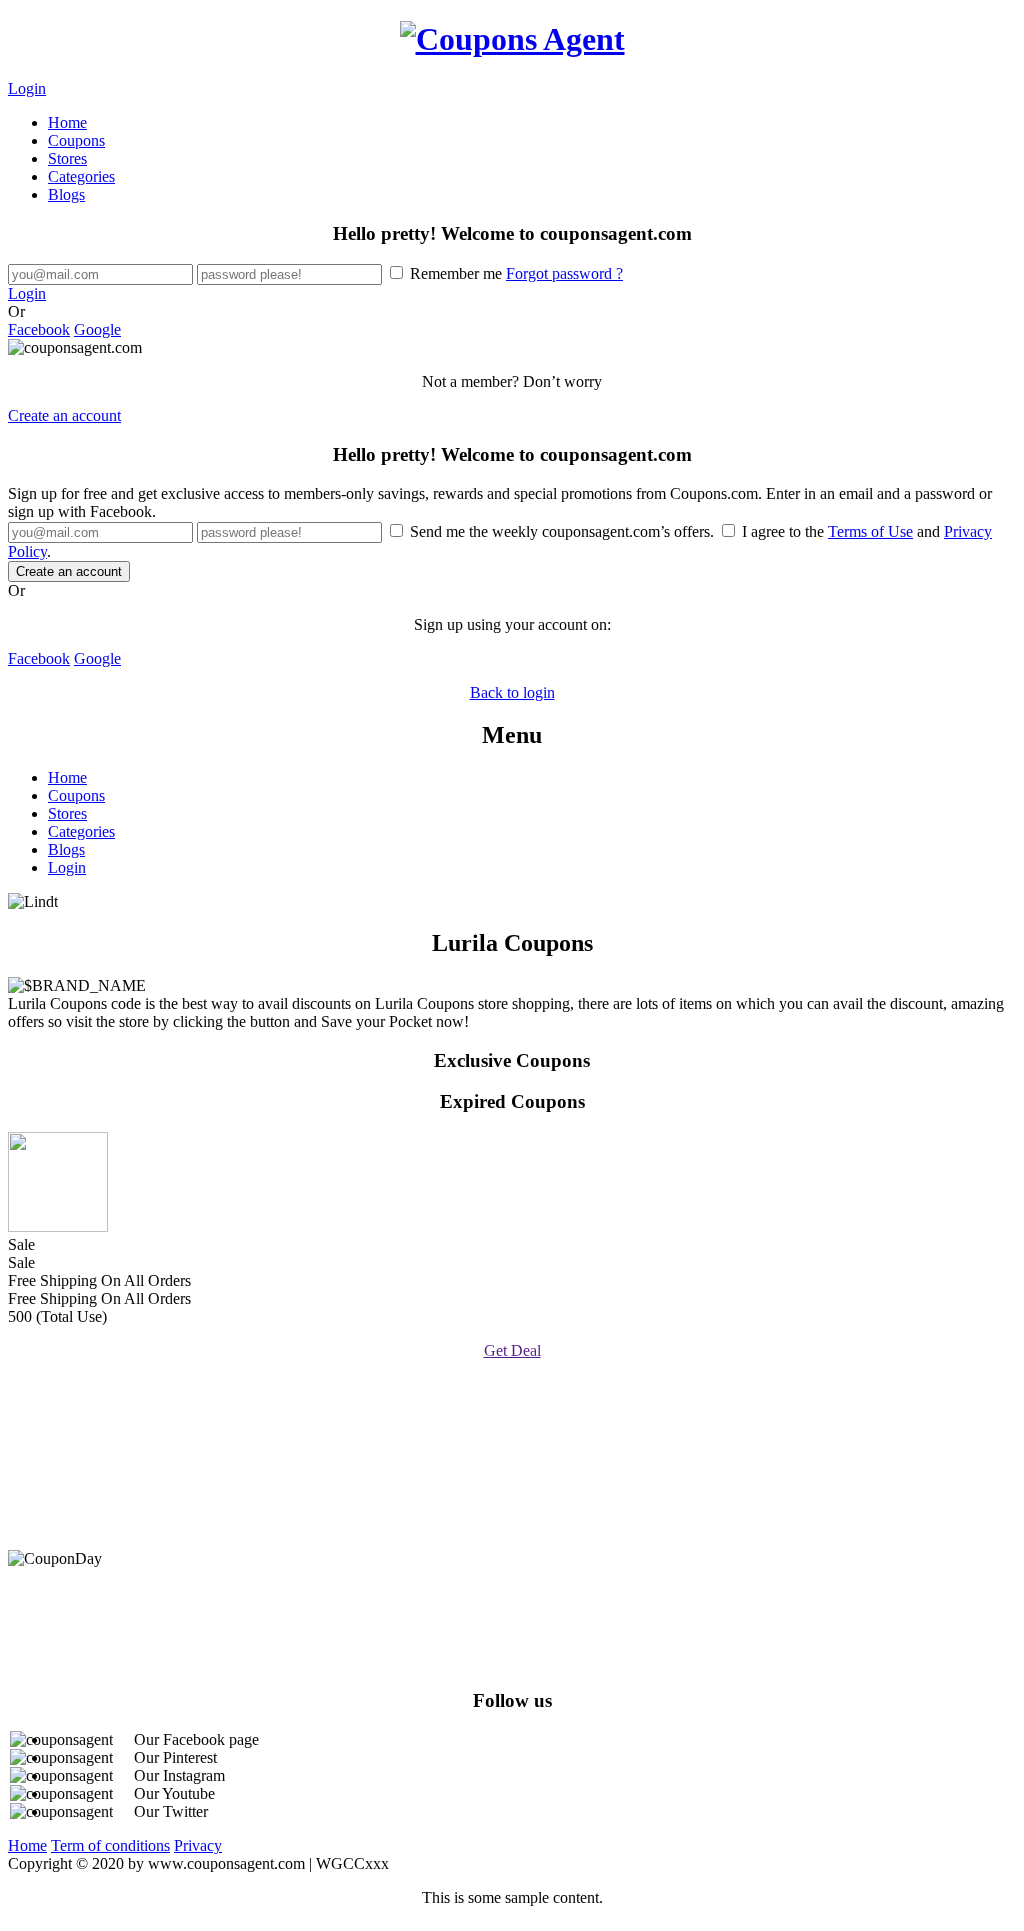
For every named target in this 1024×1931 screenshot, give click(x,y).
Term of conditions (110, 1845)
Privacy (198, 1845)
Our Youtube (174, 1793)
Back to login (512, 692)
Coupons (76, 140)
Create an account (64, 415)
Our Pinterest (175, 1757)
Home (67, 122)
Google (97, 329)
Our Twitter (171, 1811)
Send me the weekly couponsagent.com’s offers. (562, 531)
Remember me (514, 273)
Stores (67, 158)
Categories (81, 176)
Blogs (66, 194)
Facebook (39, 329)
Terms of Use (870, 531)
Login (27, 88)
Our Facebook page (196, 1739)
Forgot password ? (564, 273)
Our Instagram (179, 1775)
